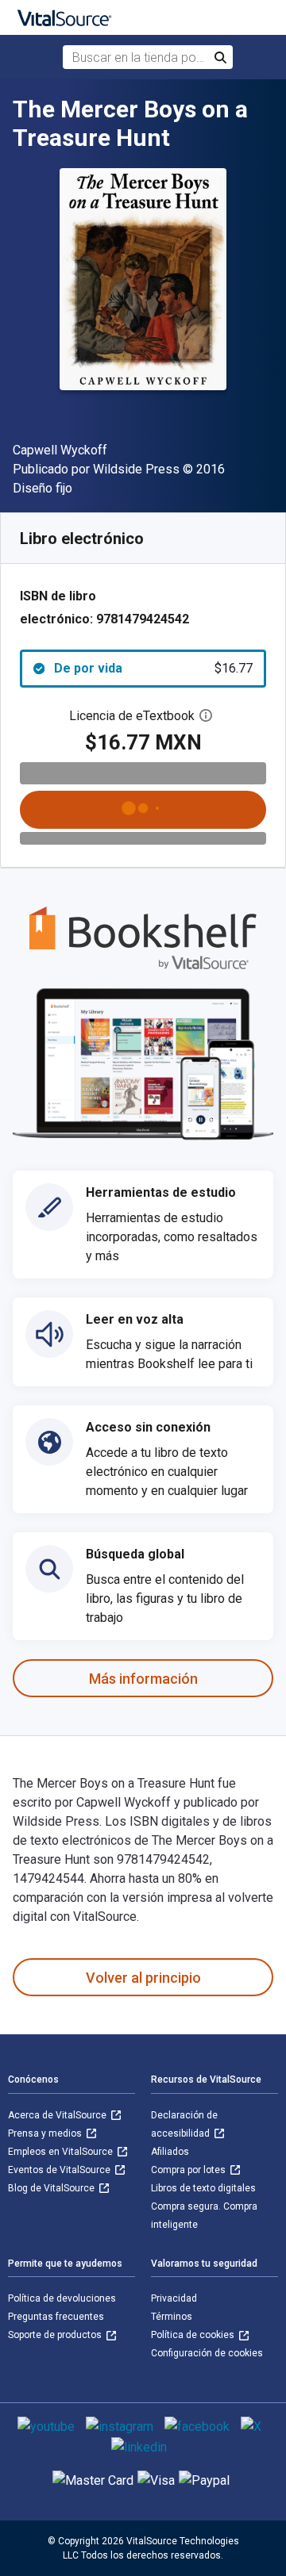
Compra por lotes (189, 2170)
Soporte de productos (56, 2335)
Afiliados (170, 2152)
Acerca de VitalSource (58, 2115)
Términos (172, 2317)
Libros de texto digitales (203, 2188)
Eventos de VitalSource (60, 2170)
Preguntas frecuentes (56, 2317)
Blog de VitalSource (52, 2188)
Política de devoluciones (62, 2298)
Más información (143, 1679)
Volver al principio (143, 1978)
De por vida (153, 668)
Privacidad (174, 2298)
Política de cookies (194, 2335)
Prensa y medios (46, 2133)
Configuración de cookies (207, 2353)
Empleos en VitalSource (62, 2152)
